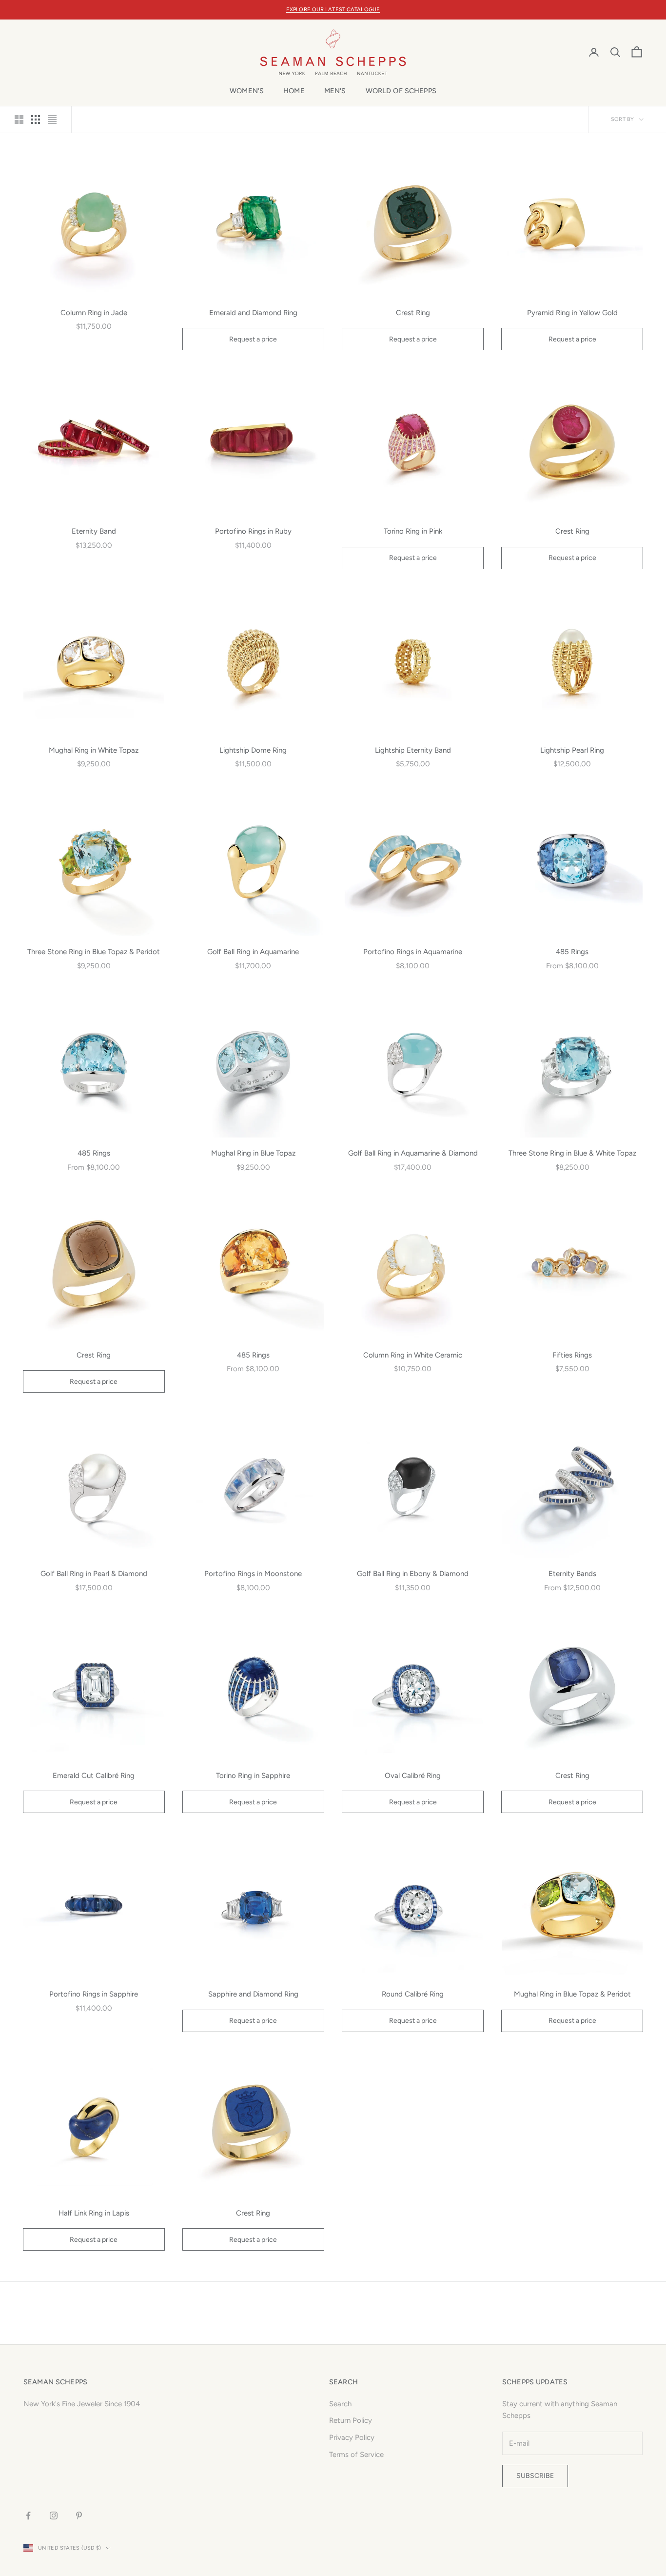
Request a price (253, 339)
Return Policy (351, 2420)
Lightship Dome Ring (253, 750)
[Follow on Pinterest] (79, 2516)
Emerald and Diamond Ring (253, 313)
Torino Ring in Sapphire (253, 1776)
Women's (247, 91)
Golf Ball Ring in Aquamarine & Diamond (413, 1153)
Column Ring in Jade (94, 313)
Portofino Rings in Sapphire (94, 1994)
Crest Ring (413, 313)
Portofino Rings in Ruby (253, 531)
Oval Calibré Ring (413, 1776)
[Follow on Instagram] (54, 2516)
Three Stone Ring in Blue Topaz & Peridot (94, 952)
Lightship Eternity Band (413, 750)
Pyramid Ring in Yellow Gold (572, 313)
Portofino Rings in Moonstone (253, 1574)
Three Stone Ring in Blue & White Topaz (572, 1153)
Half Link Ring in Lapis (94, 2213)
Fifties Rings (572, 1355)
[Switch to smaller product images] (36, 120)
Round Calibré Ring (413, 1994)
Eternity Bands (572, 1574)
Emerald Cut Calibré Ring (94, 1776)
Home (294, 91)
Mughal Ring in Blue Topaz (253, 1153)
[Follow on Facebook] (28, 2516)
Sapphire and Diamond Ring (253, 1994)
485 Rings (572, 952)
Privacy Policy (352, 2437)
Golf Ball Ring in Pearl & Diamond (94, 1574)
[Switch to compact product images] (52, 120)
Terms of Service (356, 2455)
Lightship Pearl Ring (572, 750)
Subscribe (535, 2476)
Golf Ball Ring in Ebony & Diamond (413, 1574)
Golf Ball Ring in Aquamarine (253, 952)
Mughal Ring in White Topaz (94, 750)
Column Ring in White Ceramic (413, 1355)
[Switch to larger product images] (19, 120)
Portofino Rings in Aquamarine (413, 952)
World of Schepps (401, 91)
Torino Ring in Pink (413, 531)
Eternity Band (94, 531)
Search (340, 2404)
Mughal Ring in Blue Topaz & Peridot (572, 1994)
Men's (335, 91)
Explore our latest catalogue (333, 10)
